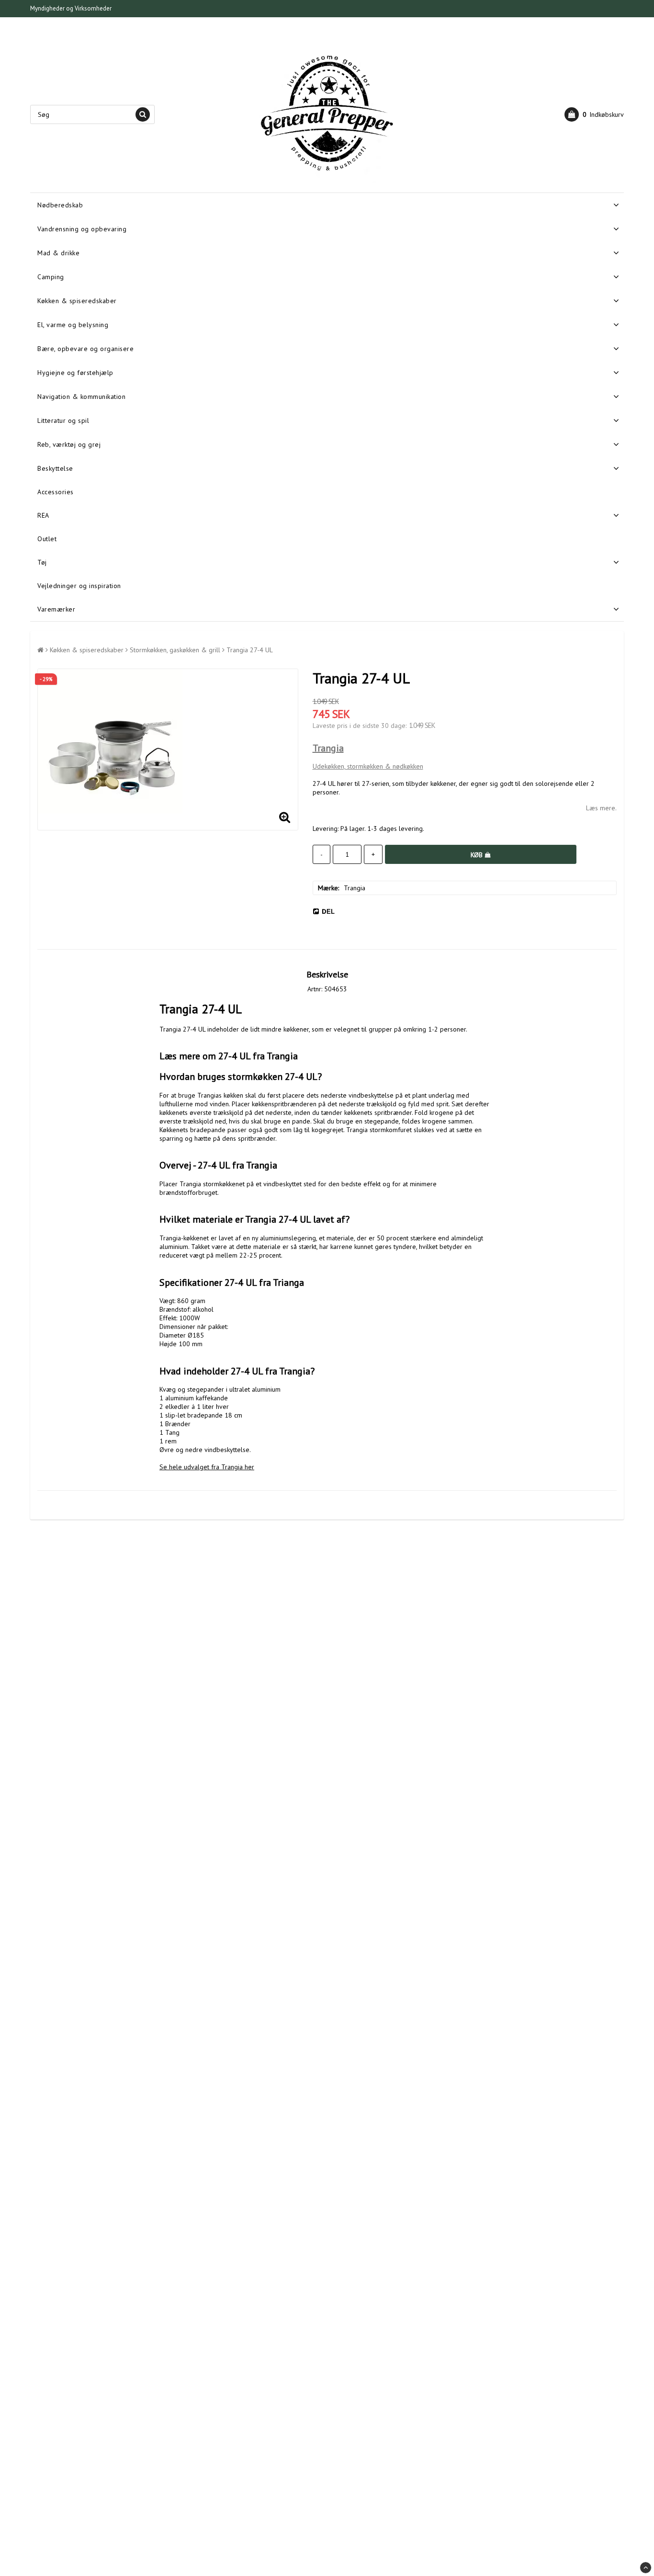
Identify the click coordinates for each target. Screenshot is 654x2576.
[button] (594, 114)
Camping (51, 277)
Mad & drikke (58, 253)
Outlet (47, 539)
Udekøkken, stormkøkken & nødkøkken (368, 766)
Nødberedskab (60, 205)
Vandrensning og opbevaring (82, 229)
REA (43, 515)
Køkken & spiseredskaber (77, 301)
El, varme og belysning (73, 325)
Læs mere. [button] (601, 808)
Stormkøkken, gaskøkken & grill (175, 650)
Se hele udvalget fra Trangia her (207, 1467)
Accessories (56, 492)
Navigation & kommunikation (81, 397)
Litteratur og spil (63, 420)
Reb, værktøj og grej (69, 444)
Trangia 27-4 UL (250, 650)
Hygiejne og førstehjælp (75, 373)
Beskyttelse (55, 468)
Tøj (42, 562)
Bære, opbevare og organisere (85, 349)
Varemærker (56, 609)
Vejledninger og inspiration (79, 586)
